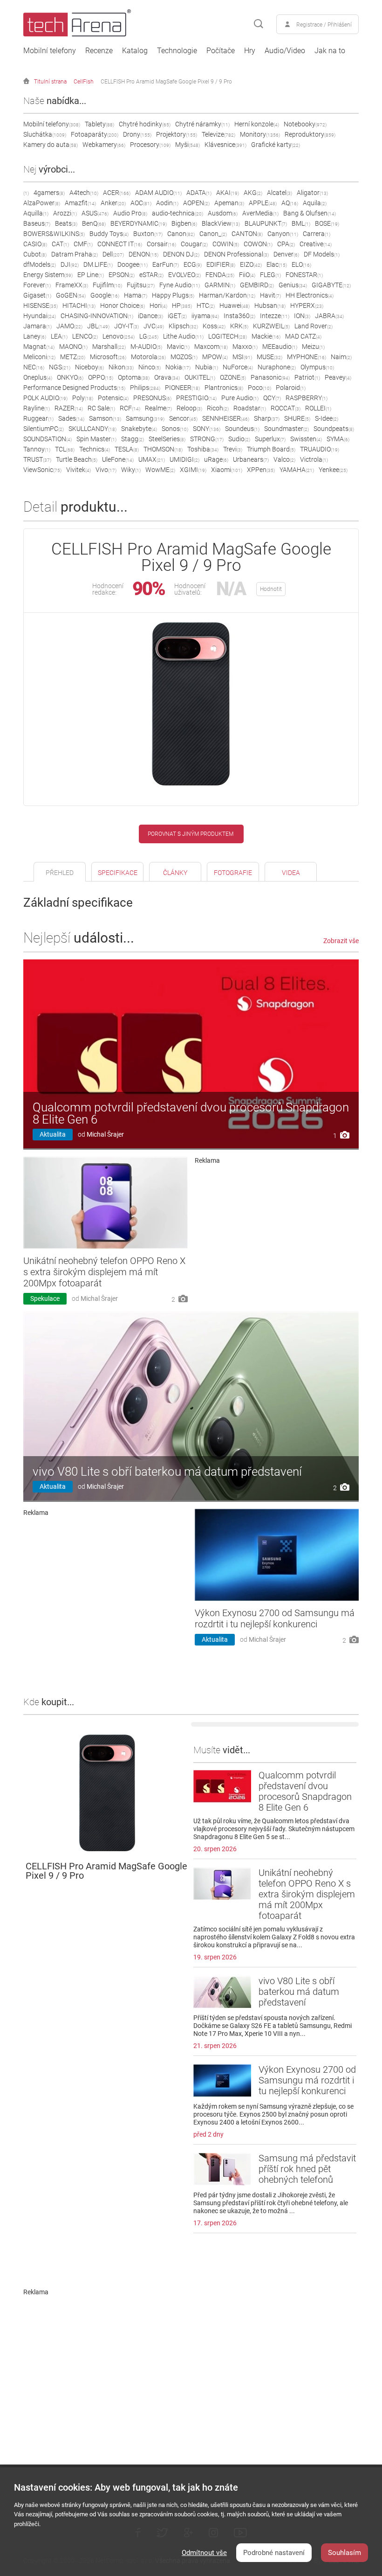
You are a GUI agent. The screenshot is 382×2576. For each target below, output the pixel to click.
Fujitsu (141, 285)
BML (301, 223)
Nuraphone (277, 367)
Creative (316, 244)
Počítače (221, 51)
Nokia (178, 367)
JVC (154, 326)
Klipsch (183, 326)
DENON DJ (181, 254)
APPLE (263, 203)
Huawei (235, 306)
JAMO (69, 326)
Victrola (314, 459)
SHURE (297, 418)
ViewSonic (42, 470)
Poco (259, 388)
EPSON (122, 275)
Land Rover (314, 326)
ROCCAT (286, 408)
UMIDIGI (184, 459)
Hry (250, 51)
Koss (214, 326)
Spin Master (96, 439)
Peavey (338, 377)
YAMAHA (297, 470)
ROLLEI (318, 408)
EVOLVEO (184, 275)
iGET (177, 316)
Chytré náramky (202, 124)
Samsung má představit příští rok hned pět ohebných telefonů (307, 2169)
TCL (65, 449)
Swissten (306, 439)
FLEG (270, 275)
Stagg (133, 439)
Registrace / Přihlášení (324, 25)
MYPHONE (307, 357)
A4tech (84, 193)
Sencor (183, 418)
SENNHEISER (226, 418)
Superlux (270, 439)
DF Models (322, 254)
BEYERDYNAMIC (139, 223)
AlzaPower (42, 203)
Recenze (99, 51)
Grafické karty (276, 145)
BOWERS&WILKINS (54, 234)
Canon (181, 234)
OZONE (233, 377)
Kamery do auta (51, 145)
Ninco (150, 367)
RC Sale (101, 408)
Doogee (133, 264)
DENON (143, 254)
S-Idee (327, 418)
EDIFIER (221, 264)
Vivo (106, 470)
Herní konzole (257, 124)
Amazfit (80, 203)
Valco (284, 459)
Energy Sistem (48, 275)
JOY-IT (126, 326)
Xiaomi (227, 470)
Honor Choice (123, 306)
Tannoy (37, 449)
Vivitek (78, 470)
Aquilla (36, 213)
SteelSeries (167, 439)
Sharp (267, 418)
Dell (113, 254)
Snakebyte (139, 429)
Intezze (275, 316)
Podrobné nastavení (274, 2553)
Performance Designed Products (74, 388)
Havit (270, 295)
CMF (83, 244)
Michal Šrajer (105, 1134)
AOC (141, 203)
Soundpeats (334, 429)
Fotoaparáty (95, 134)
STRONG (207, 439)
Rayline (37, 408)
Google (105, 295)
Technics (95, 449)
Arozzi (65, 213)
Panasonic (270, 377)
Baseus (37, 223)
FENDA (220, 275)
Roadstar (250, 408)
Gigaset (37, 295)
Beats (66, 223)
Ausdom (223, 213)
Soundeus (242, 429)
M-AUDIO (146, 347)
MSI (242, 357)
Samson (105, 418)
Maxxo (245, 347)
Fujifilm (107, 285)
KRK (239, 326)
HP (182, 306)
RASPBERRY (307, 398)
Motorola (148, 357)
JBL (98, 326)
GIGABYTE (331, 285)
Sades (71, 418)
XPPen (261, 470)
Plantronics (224, 388)
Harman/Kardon (227, 295)
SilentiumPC (44, 429)
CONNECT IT (120, 244)
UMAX (152, 459)
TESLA (127, 449)
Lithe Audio (183, 336)
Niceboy (89, 367)
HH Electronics (310, 295)
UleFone (118, 459)
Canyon (283, 234)
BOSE (327, 223)
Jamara (38, 326)
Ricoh (218, 408)
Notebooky (305, 124)
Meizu (313, 347)
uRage (216, 459)
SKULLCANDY (92, 429)
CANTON (247, 234)
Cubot (35, 254)
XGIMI (193, 470)
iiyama (205, 316)
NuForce (238, 367)
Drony (137, 134)
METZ (73, 357)
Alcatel (280, 193)
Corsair (161, 244)
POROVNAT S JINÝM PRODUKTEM (191, 834)
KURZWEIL (271, 326)
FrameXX (72, 285)
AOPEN (196, 203)
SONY (207, 429)
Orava (167, 377)
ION (302, 316)
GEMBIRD (257, 285)
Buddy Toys (109, 234)
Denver (286, 254)
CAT (60, 244)
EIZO (251, 264)
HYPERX (307, 306)
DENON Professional (236, 254)
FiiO (247, 275)
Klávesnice (225, 145)
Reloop (189, 408)
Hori (158, 306)
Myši (188, 145)
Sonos (175, 429)
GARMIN (220, 285)
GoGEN (71, 295)
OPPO (101, 377)
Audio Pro (130, 213)
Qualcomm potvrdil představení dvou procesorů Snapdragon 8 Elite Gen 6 (191, 1113)
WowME (160, 470)
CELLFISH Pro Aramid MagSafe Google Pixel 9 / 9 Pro (166, 82)
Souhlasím (344, 2553)
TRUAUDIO (320, 449)
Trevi (233, 449)
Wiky (131, 470)
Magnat (39, 347)
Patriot (307, 377)
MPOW (215, 357)
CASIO (35, 244)
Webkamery (104, 145)
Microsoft (108, 357)
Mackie (266, 336)
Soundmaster (286, 429)
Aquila (315, 203)
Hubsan (270, 306)
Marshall (109, 347)
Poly (83, 398)
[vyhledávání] (259, 24)
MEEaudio (280, 347)
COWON (258, 244)
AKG (253, 193)
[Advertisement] (277, 1233)
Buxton (148, 234)
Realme (158, 408)
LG (149, 336)
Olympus (317, 367)
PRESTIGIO (196, 398)
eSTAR (151, 275)
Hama (136, 295)
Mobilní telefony (50, 51)
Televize (218, 134)
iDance (150, 316)
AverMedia (260, 213)
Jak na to (330, 51)
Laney (35, 336)
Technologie (177, 51)
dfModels (40, 264)
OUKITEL (200, 377)
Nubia (207, 367)
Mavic (178, 347)
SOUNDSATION (48, 439)
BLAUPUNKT (266, 223)
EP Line (91, 275)
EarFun (166, 264)
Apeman (229, 203)
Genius (293, 285)
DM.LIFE (98, 264)
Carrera (317, 234)
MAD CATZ (303, 336)
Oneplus (38, 377)
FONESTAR (304, 275)
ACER (117, 193)
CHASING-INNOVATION (97, 316)
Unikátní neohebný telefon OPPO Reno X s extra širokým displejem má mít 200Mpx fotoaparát (104, 1272)
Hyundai (40, 316)
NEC (34, 367)
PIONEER (182, 388)
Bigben (184, 223)
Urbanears (251, 459)
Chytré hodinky (145, 124)
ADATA (199, 193)
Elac (277, 264)
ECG (193, 264)
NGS (60, 367)
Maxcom (211, 347)
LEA (59, 336)
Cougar (194, 244)
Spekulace (45, 1298)
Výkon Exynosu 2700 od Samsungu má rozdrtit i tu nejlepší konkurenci (275, 1618)
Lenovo (119, 336)
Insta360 (239, 316)
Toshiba (203, 449)
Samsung (145, 418)
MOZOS (184, 357)
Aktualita (53, 1134)
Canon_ (213, 234)
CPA (286, 244)
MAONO (73, 347)
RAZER (69, 408)
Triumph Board (271, 449)
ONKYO (70, 377)
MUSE (269, 357)
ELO (301, 264)
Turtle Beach (77, 459)
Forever (37, 285)
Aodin (167, 203)
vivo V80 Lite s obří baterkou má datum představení (167, 1472)
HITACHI (79, 306)
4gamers (49, 193)
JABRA (329, 316)
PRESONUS (152, 398)
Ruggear (38, 418)
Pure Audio (240, 398)
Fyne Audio (180, 285)
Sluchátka (45, 134)
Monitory (260, 134)
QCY (272, 398)
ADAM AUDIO (158, 193)
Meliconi (39, 357)
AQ (290, 203)
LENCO (85, 336)
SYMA (338, 439)
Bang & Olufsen (310, 213)
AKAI (228, 193)
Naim (341, 357)
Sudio (239, 439)
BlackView (221, 223)
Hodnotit (271, 589)
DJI (70, 264)
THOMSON (163, 449)
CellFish (84, 82)
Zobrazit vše (341, 941)
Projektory (177, 134)
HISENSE (41, 306)
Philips (145, 388)
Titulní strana (50, 82)
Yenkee (333, 470)
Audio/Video (285, 51)
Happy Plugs (173, 295)
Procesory (150, 145)
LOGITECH (228, 336)
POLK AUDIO (45, 398)
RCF (130, 408)
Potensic (113, 398)
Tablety (99, 124)
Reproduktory (310, 134)
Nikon (121, 367)
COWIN (226, 244)
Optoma (134, 377)
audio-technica (177, 213)
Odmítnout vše (204, 2553)
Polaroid (291, 388)
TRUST (37, 459)
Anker (113, 203)
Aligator (312, 193)
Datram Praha (75, 254)
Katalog (135, 51)
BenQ (94, 223)
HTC (206, 306)
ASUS (95, 213)
